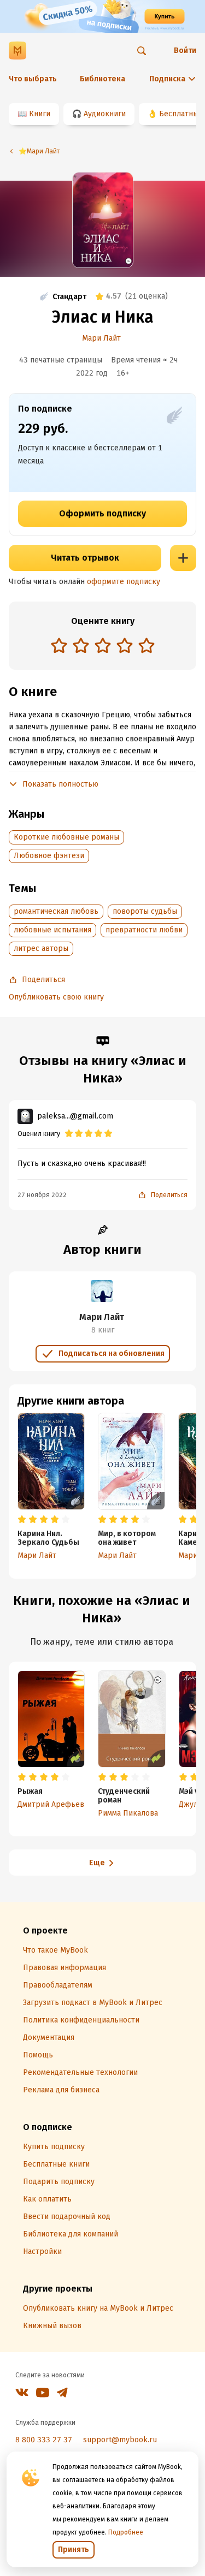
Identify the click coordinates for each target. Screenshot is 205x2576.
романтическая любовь (56, 911)
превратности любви (144, 930)
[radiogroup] (103, 647)
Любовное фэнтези (49, 856)
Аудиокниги (105, 114)
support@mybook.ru (120, 2440)
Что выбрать (33, 79)
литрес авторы (41, 948)
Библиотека (102, 79)
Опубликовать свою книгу (56, 997)
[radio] (59, 645)
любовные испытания (52, 930)
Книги (40, 114)
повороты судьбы (145, 911)
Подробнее (126, 2532)
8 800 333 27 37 (44, 2440)
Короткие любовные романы (66, 837)
